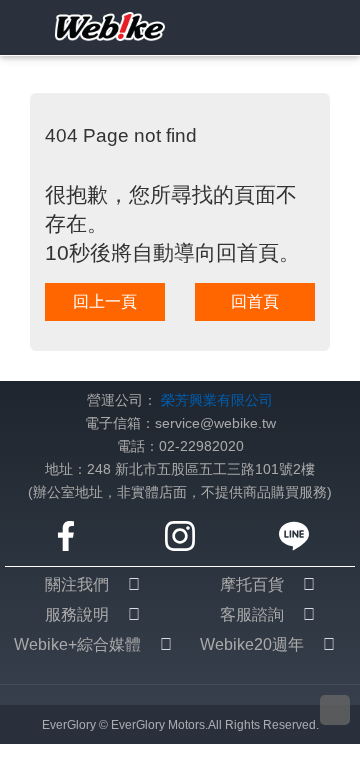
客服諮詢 (252, 614)
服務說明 (77, 614)
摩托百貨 (252, 584)
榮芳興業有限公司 (217, 400)
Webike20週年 (252, 644)
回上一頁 (105, 301)
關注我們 (77, 584)
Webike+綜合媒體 (77, 644)
